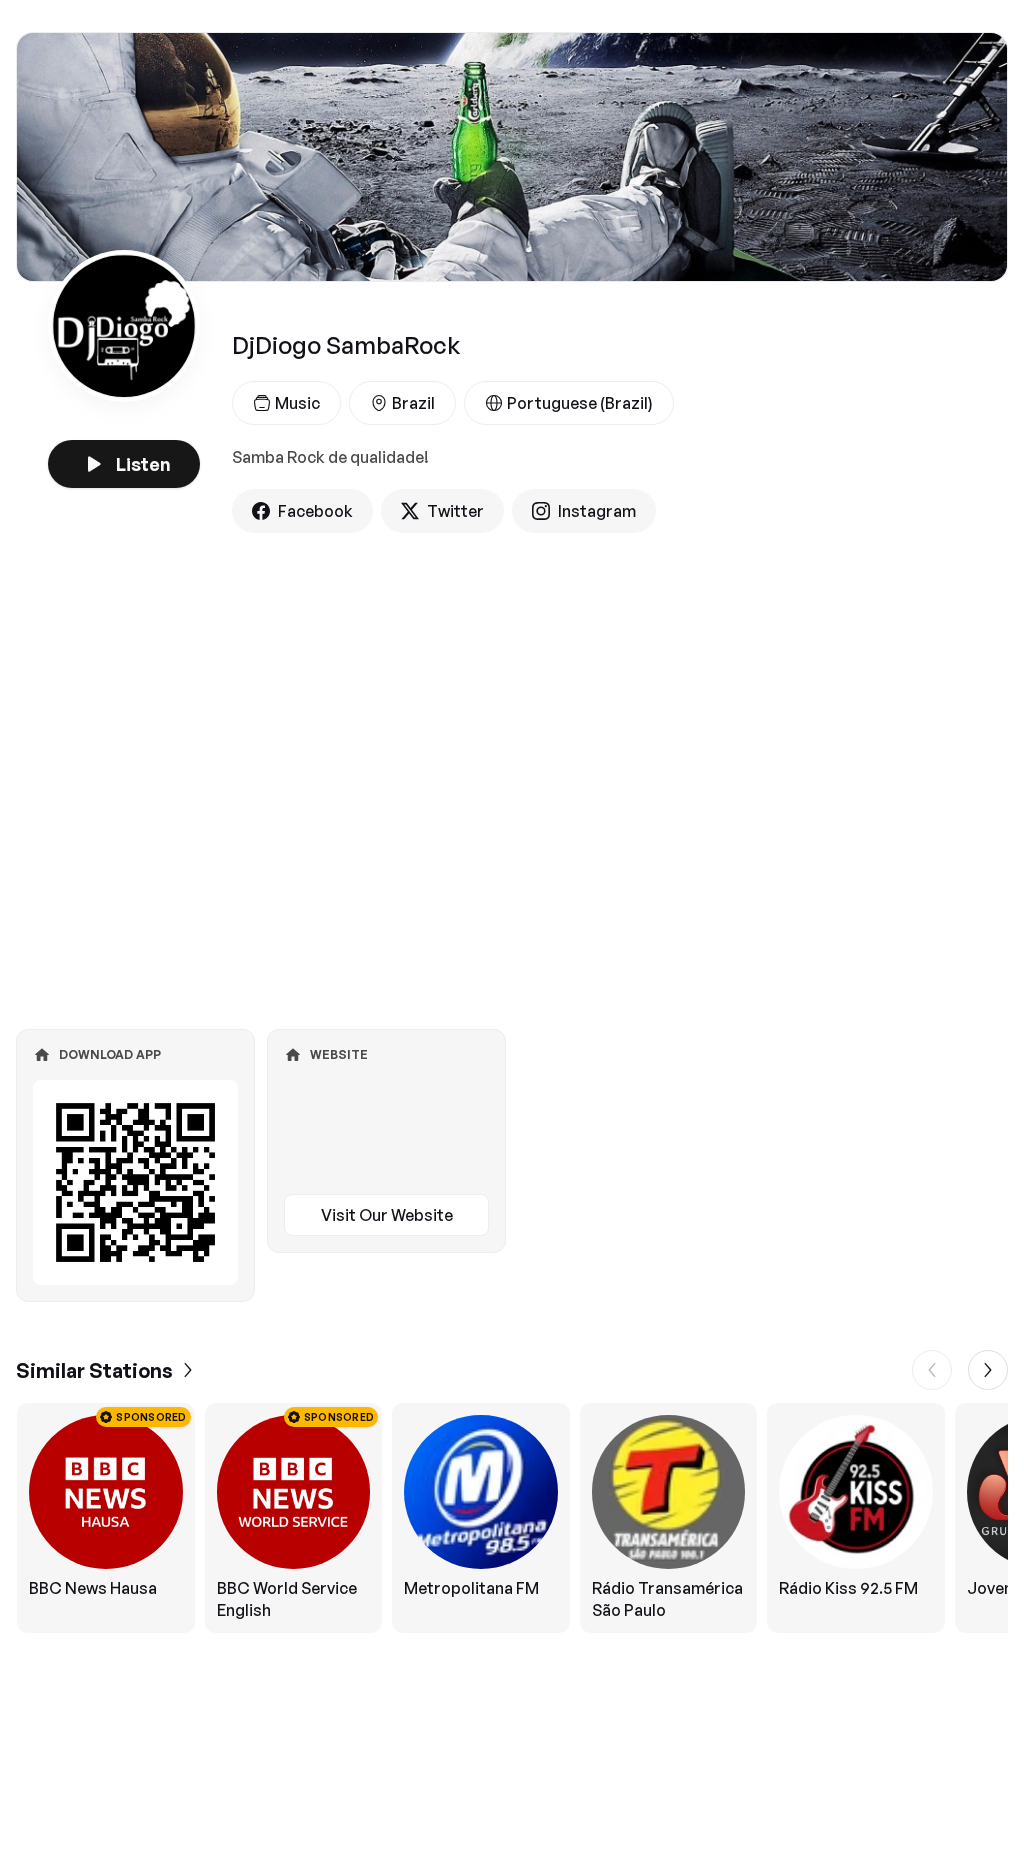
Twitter (455, 511)
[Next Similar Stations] (988, 1370)
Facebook (315, 511)
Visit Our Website (387, 1215)
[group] (512, 1518)
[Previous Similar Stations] (932, 1370)
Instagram (597, 511)
